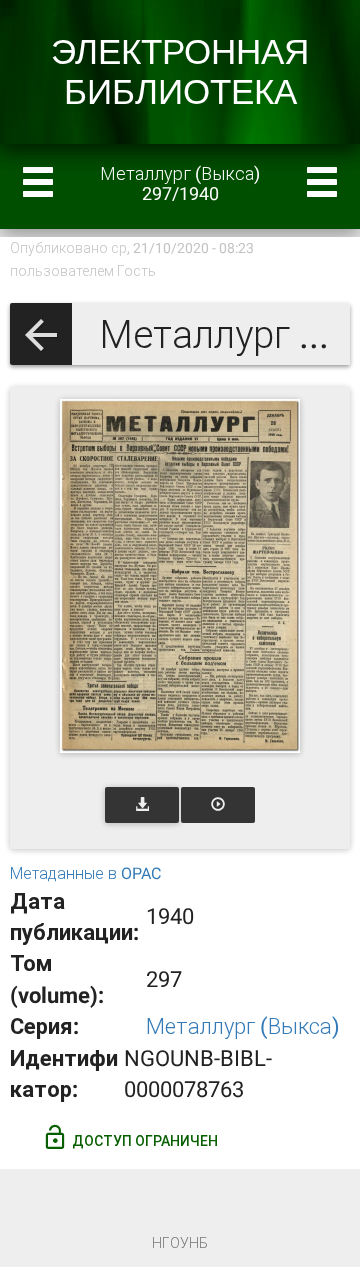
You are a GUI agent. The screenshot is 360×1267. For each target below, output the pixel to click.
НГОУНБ (180, 1243)
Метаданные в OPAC (85, 873)
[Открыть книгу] (180, 576)
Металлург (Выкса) (243, 1026)
